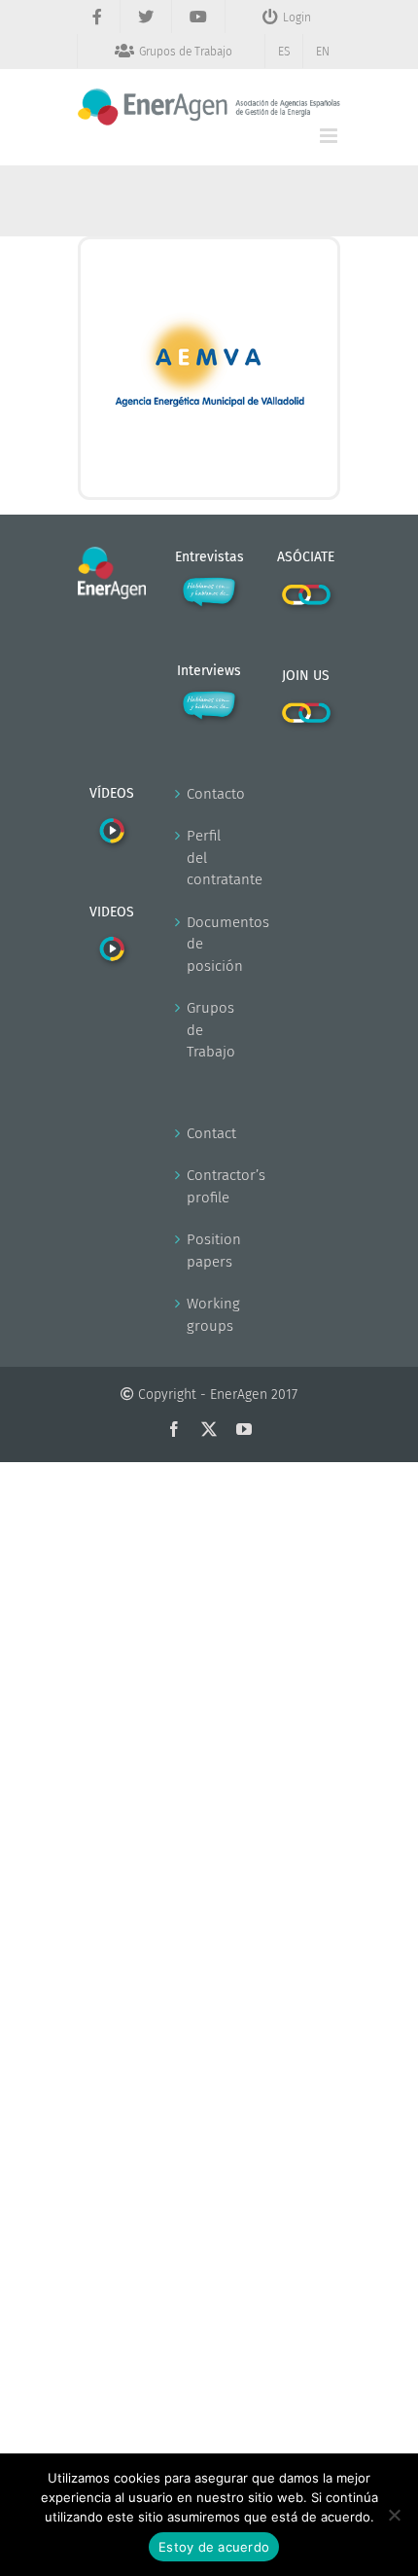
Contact (210, 1133)
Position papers (210, 1251)
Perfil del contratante (210, 858)
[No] (394, 2515)
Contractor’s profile (210, 1186)
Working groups (210, 1315)
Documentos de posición (210, 944)
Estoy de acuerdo (214, 2547)
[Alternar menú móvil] (330, 136)
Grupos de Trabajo (210, 1030)
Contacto (210, 794)
